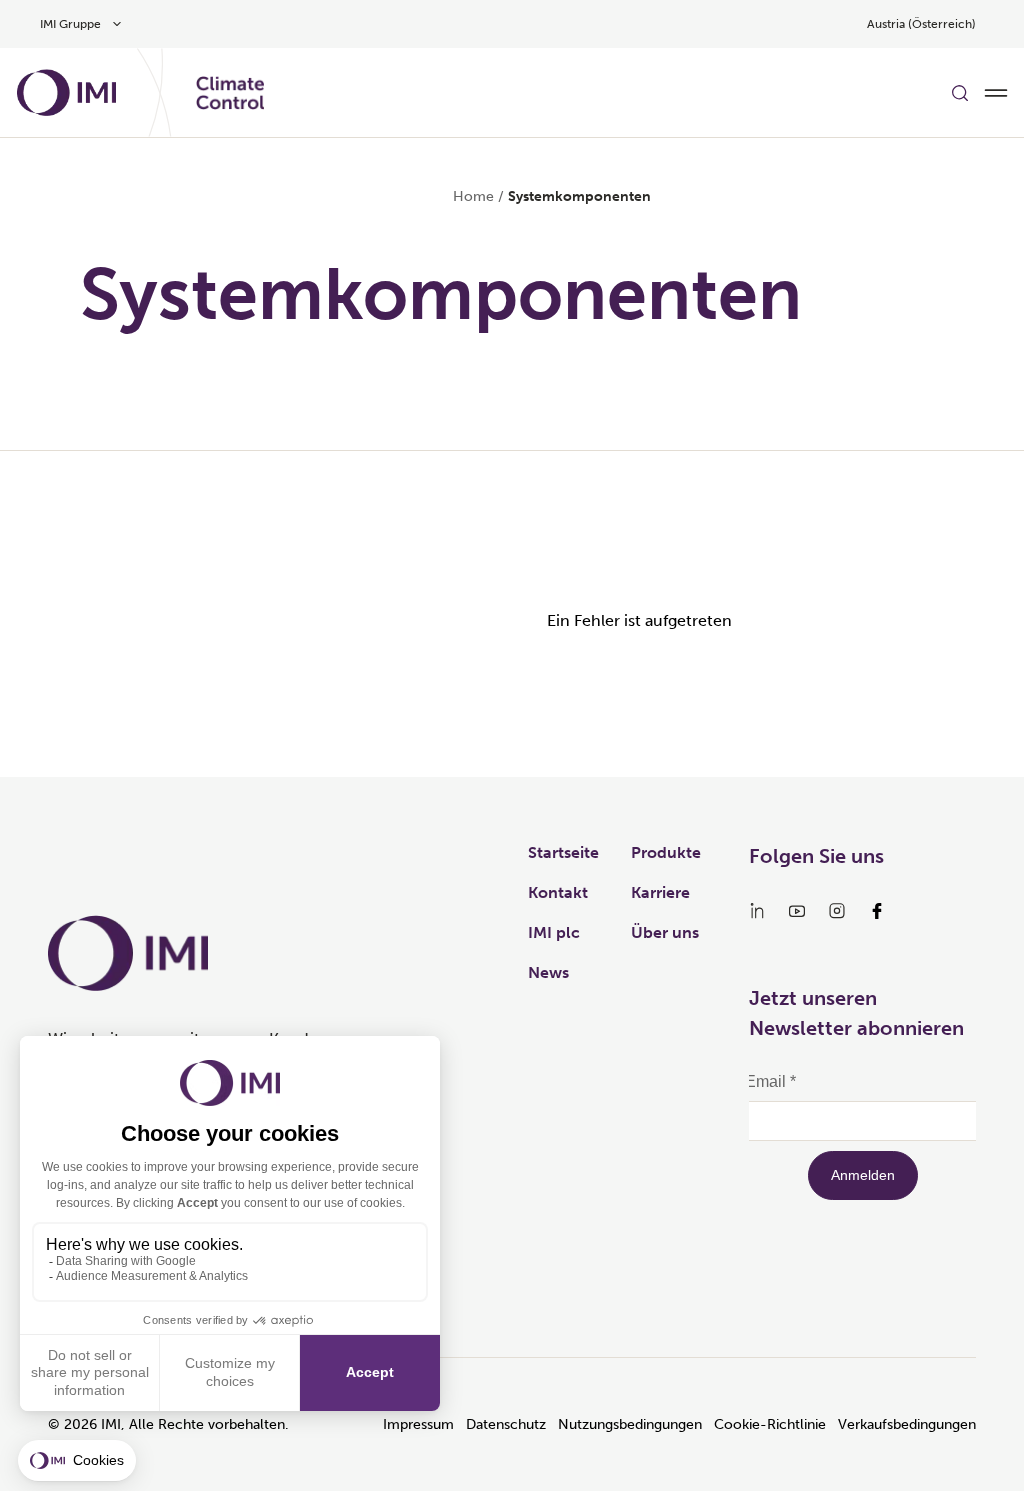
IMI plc (554, 932)
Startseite (563, 852)
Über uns (665, 932)
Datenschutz (506, 1424)
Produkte (666, 852)
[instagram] (837, 911)
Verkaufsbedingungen (907, 1424)
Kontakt (558, 892)
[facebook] (877, 911)
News (548, 972)
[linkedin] (757, 911)
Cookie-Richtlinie (770, 1424)
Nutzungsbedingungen (630, 1424)
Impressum (418, 1424)
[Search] (960, 93)
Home (473, 196)
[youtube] (797, 911)
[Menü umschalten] (996, 93)
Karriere (660, 892)
